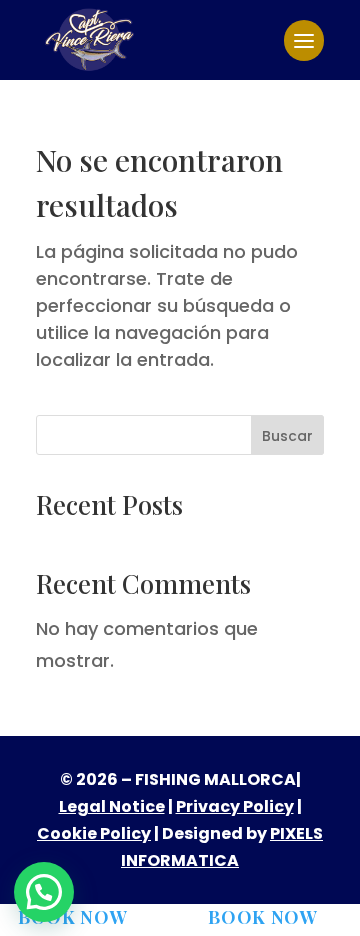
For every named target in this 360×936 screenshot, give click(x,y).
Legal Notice (112, 806)
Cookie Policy (94, 833)
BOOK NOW (73, 917)
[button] (44, 892)
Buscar (287, 436)
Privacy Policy (235, 806)
